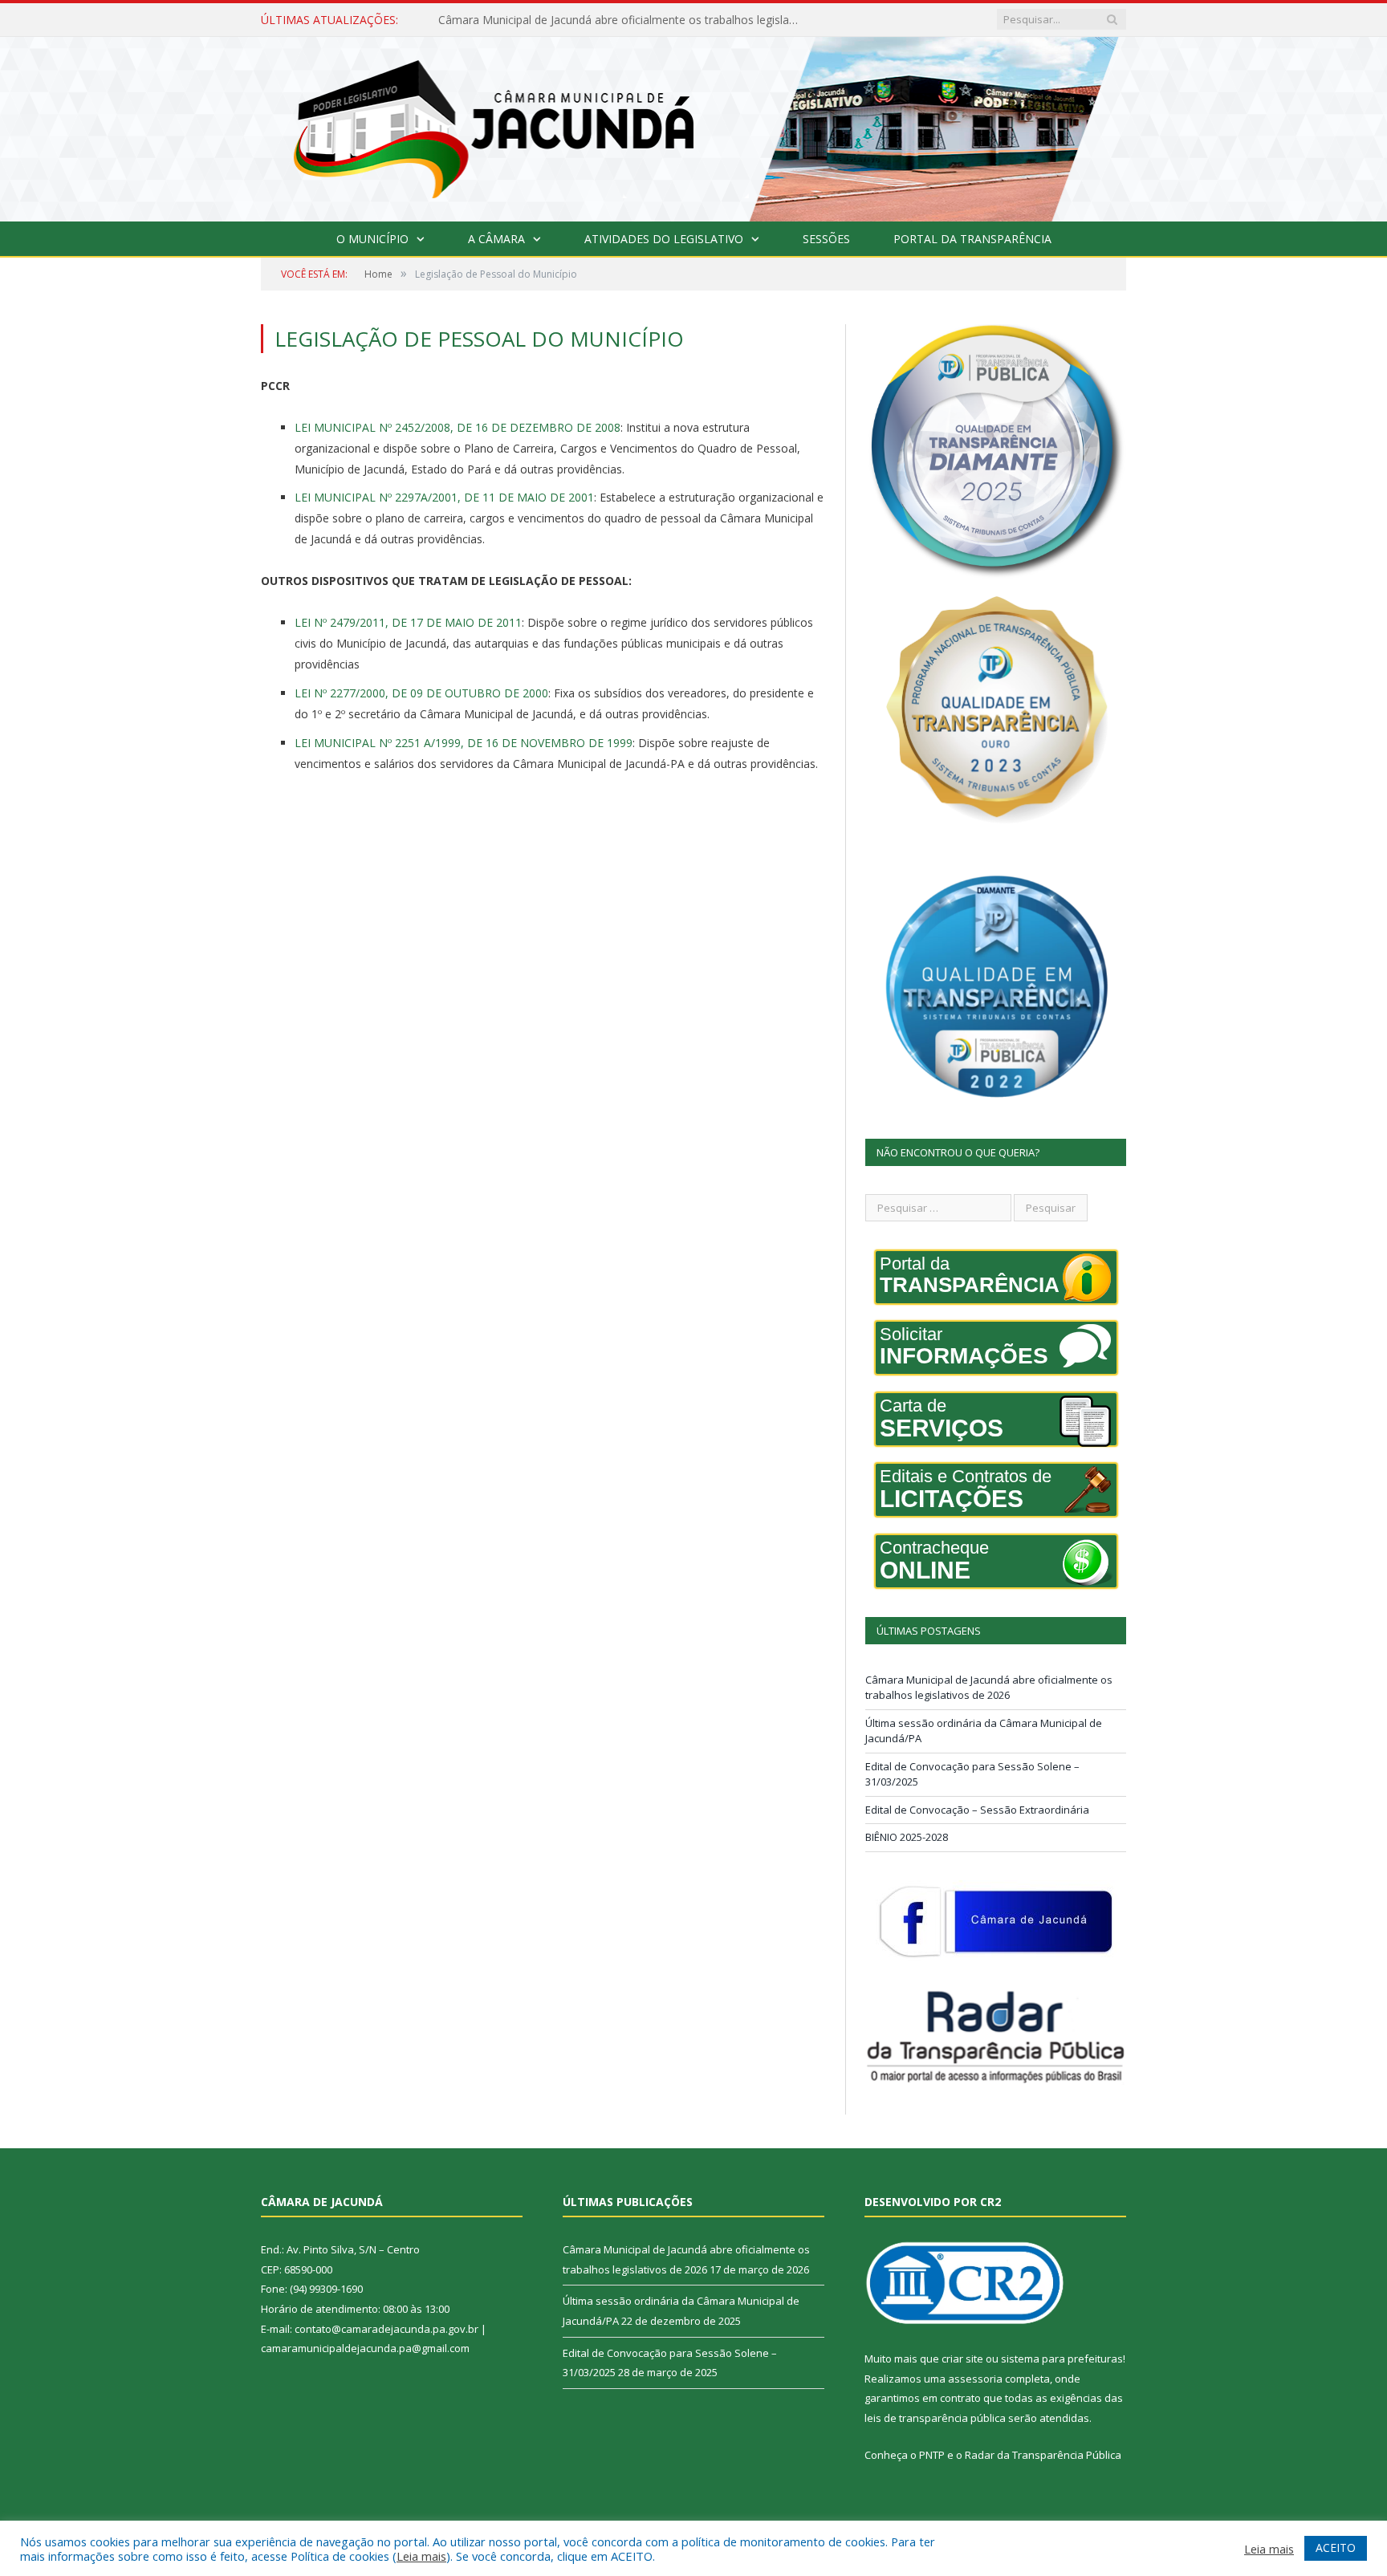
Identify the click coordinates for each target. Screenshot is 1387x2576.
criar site (962, 2359)
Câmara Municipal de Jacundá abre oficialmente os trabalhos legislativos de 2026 (989, 1688)
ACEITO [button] (1336, 2548)
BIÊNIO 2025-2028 (907, 1837)
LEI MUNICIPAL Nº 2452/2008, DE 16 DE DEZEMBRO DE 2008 (458, 427)
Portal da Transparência (972, 239)
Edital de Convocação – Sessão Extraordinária (977, 1810)
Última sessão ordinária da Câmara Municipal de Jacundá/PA (595, 20)
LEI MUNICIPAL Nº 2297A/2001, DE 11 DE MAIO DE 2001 (444, 497)
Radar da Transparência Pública (1043, 2455)
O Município (372, 239)
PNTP (932, 2455)
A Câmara (496, 239)
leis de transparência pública (935, 2418)
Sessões (826, 239)
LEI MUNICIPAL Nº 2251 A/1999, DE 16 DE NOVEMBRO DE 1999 (464, 743)
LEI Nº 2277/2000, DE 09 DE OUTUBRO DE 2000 (421, 693)
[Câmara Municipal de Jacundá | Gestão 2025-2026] (693, 126)
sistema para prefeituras (1062, 2359)
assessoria (975, 2379)
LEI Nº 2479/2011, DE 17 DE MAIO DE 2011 (408, 622)
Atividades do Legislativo (664, 239)
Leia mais (421, 2556)
